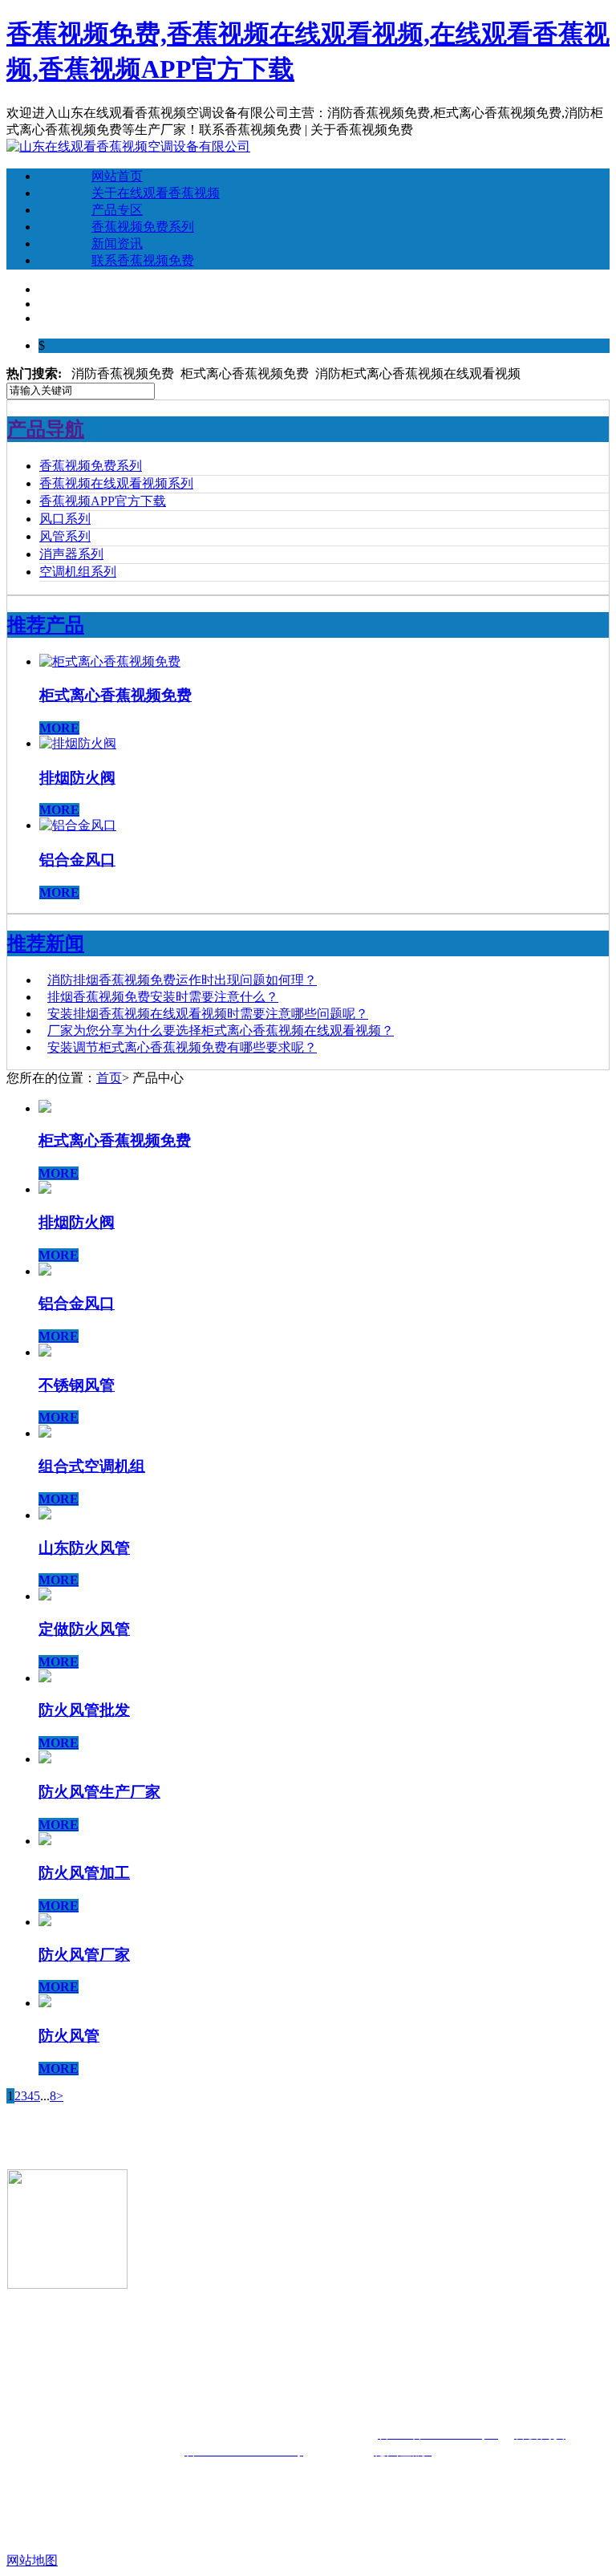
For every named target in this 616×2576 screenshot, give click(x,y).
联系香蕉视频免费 (143, 260)
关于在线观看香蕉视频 (156, 193)
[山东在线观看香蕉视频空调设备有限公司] (128, 146)
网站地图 (32, 2560)
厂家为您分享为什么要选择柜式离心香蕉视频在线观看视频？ (221, 1030)
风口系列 (65, 519)
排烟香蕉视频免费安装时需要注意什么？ (163, 997)
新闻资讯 (117, 243)
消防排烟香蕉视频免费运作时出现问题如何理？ (182, 980)
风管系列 (65, 536)
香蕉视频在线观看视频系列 (116, 483)
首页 (109, 1078)
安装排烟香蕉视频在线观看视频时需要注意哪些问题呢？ (208, 1014)
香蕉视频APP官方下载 (103, 501)
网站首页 (117, 176)
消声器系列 (71, 554)
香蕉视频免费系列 (143, 227)
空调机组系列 (78, 572)
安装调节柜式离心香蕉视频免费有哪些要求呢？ (182, 1047)
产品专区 (117, 210)
